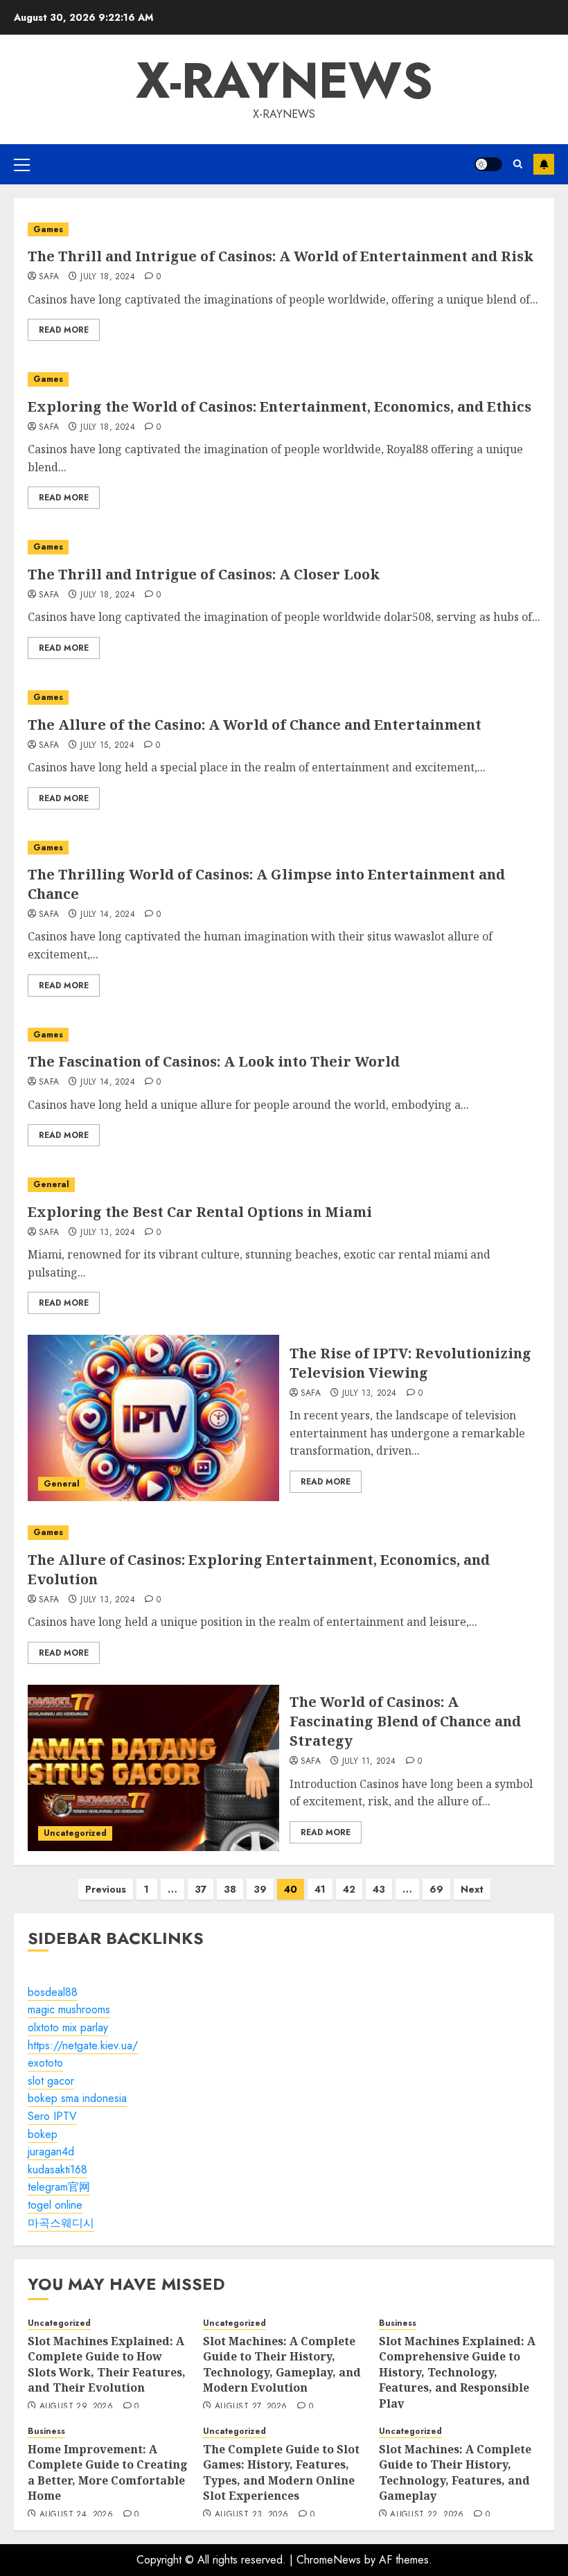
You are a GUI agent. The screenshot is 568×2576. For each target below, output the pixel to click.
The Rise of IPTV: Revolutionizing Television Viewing (410, 1363)
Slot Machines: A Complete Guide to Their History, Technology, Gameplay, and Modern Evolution (282, 2364)
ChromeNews (329, 2560)
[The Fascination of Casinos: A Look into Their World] (284, 1035)
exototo (45, 2063)
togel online (55, 2205)
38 (230, 1889)
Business (398, 2323)
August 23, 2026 (251, 2515)
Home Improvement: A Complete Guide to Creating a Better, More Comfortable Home (108, 2472)
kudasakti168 (57, 2170)
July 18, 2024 (108, 277)
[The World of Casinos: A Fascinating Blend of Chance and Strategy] (153, 1768)
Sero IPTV (52, 2116)
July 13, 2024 (108, 1233)
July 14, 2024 (108, 915)
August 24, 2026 (76, 2515)
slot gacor (51, 2081)
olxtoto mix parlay (68, 2027)
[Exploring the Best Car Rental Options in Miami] (284, 1185)
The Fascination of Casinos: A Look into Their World (214, 1061)
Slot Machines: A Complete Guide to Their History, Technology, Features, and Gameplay (455, 2472)
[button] (22, 164)
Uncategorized (75, 1833)
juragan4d (51, 2152)
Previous (106, 1889)
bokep (43, 2134)
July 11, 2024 (369, 1762)
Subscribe (544, 164)
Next (472, 1889)
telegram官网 (59, 2187)
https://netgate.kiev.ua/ (83, 2045)
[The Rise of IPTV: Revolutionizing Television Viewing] (153, 1418)
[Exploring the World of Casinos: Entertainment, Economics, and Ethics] (284, 379)
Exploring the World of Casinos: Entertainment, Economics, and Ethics (279, 406)
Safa (49, 277)
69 (436, 1889)
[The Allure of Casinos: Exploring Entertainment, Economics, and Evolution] (284, 1533)
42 (349, 1889)
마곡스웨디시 (61, 2223)
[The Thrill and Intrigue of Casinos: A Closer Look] (284, 547)
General (51, 1184)
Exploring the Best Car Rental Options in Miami (200, 1212)
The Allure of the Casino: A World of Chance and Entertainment (255, 725)
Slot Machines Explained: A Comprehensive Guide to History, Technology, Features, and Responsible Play (457, 2372)
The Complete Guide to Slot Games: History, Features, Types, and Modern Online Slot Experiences (281, 2472)
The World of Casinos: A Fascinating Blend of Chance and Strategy (405, 1721)
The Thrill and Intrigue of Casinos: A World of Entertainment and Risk (281, 256)
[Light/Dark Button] (488, 164)
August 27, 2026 (251, 2407)
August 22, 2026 (427, 2515)
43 (379, 1889)
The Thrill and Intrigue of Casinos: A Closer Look (204, 574)
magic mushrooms (69, 2009)
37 (201, 1889)
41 (320, 1889)
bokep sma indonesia (77, 2098)
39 (260, 1889)
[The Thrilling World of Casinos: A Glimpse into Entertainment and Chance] (284, 848)
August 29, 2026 (76, 2407)
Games (48, 229)
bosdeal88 (53, 1992)
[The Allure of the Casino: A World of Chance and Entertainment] (284, 698)
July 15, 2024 (107, 746)
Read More (64, 330)
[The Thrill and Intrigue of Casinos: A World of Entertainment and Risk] (284, 230)
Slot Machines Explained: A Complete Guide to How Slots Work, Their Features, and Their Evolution (107, 2364)
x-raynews (284, 80)
